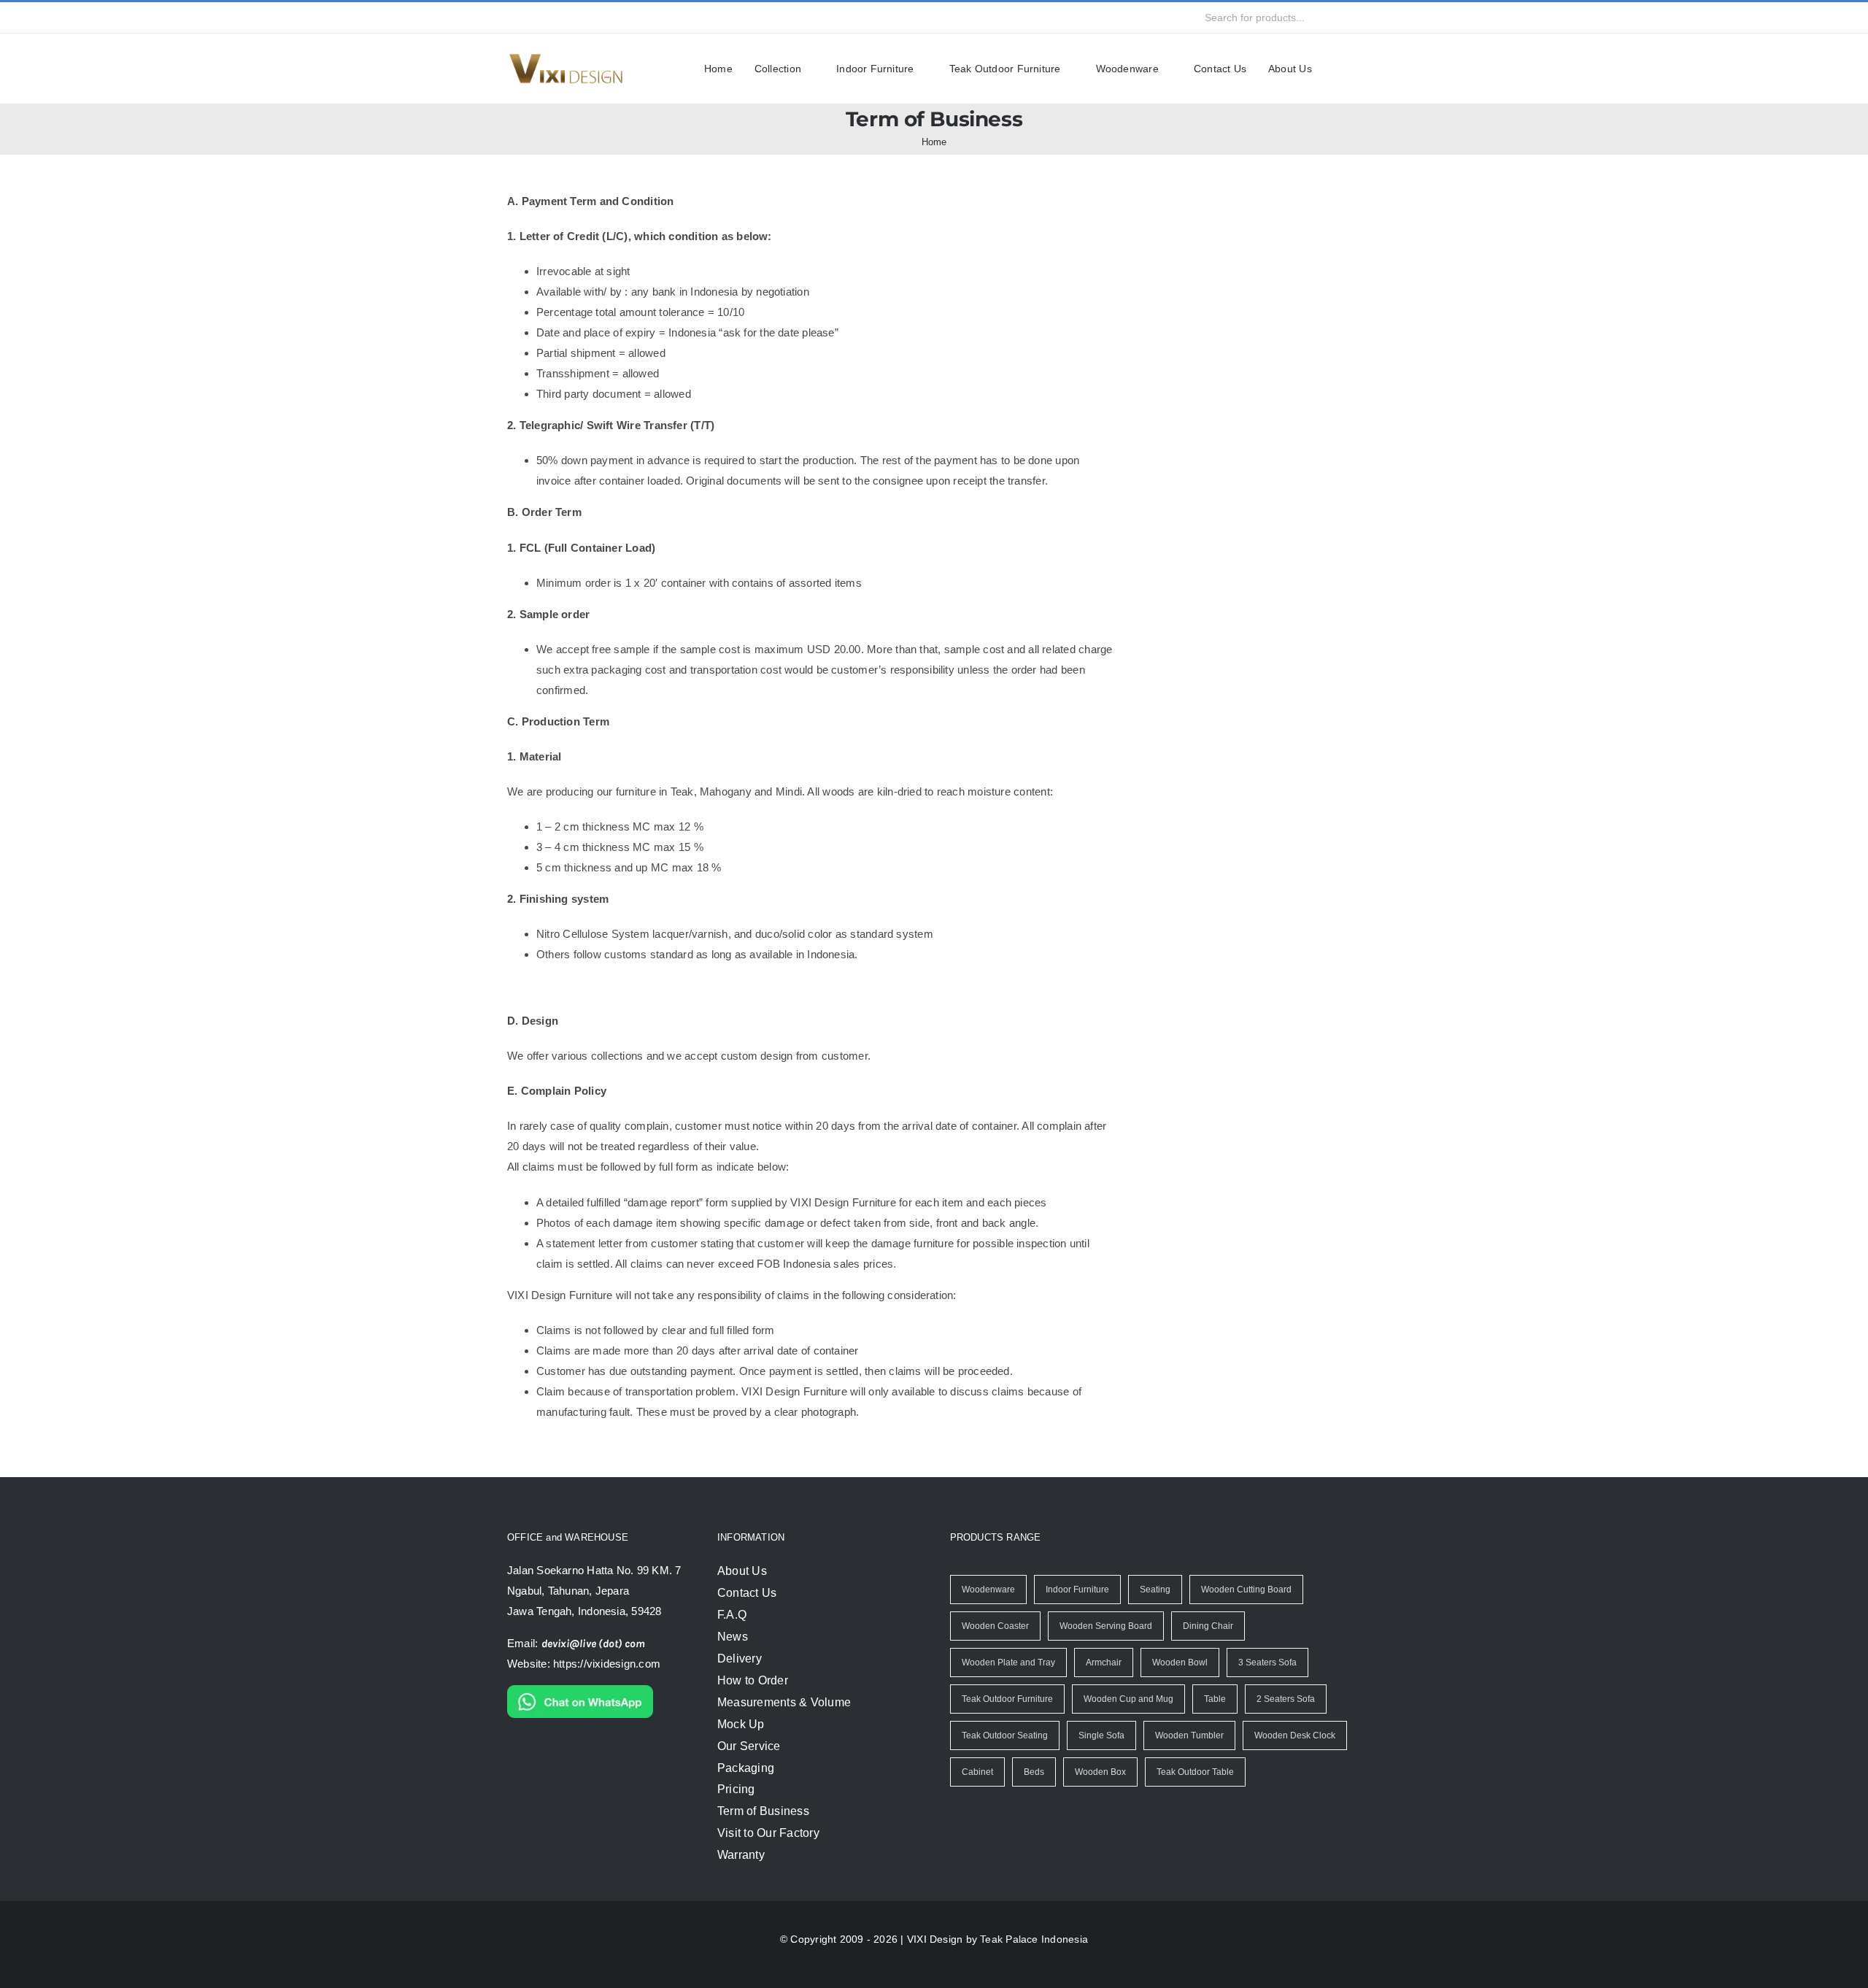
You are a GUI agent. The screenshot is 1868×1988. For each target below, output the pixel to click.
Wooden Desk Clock (1292, 1735)
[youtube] (593, 18)
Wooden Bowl (1178, 1663)
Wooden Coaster (995, 1626)
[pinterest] (645, 18)
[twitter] (539, 18)
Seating (1155, 1590)
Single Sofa (1102, 1735)
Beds (1033, 1772)
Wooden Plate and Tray (1007, 1663)
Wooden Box (1098, 1772)
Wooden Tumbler (1188, 1735)
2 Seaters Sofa (1282, 1699)
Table (1213, 1699)
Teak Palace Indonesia (1030, 1939)
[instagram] (566, 18)
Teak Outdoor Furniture (1008, 1699)
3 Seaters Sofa (1264, 1663)
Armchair (1102, 1663)
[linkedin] (619, 18)
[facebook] (513, 18)
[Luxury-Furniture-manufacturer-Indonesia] (566, 58)
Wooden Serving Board (1103, 1626)
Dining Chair (1204, 1626)
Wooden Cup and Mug (1128, 1699)
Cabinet (977, 1772)
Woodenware (988, 1590)
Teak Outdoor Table (1192, 1772)
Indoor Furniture (1076, 1590)
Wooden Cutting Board (1247, 1590)
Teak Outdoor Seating (1005, 1735)
